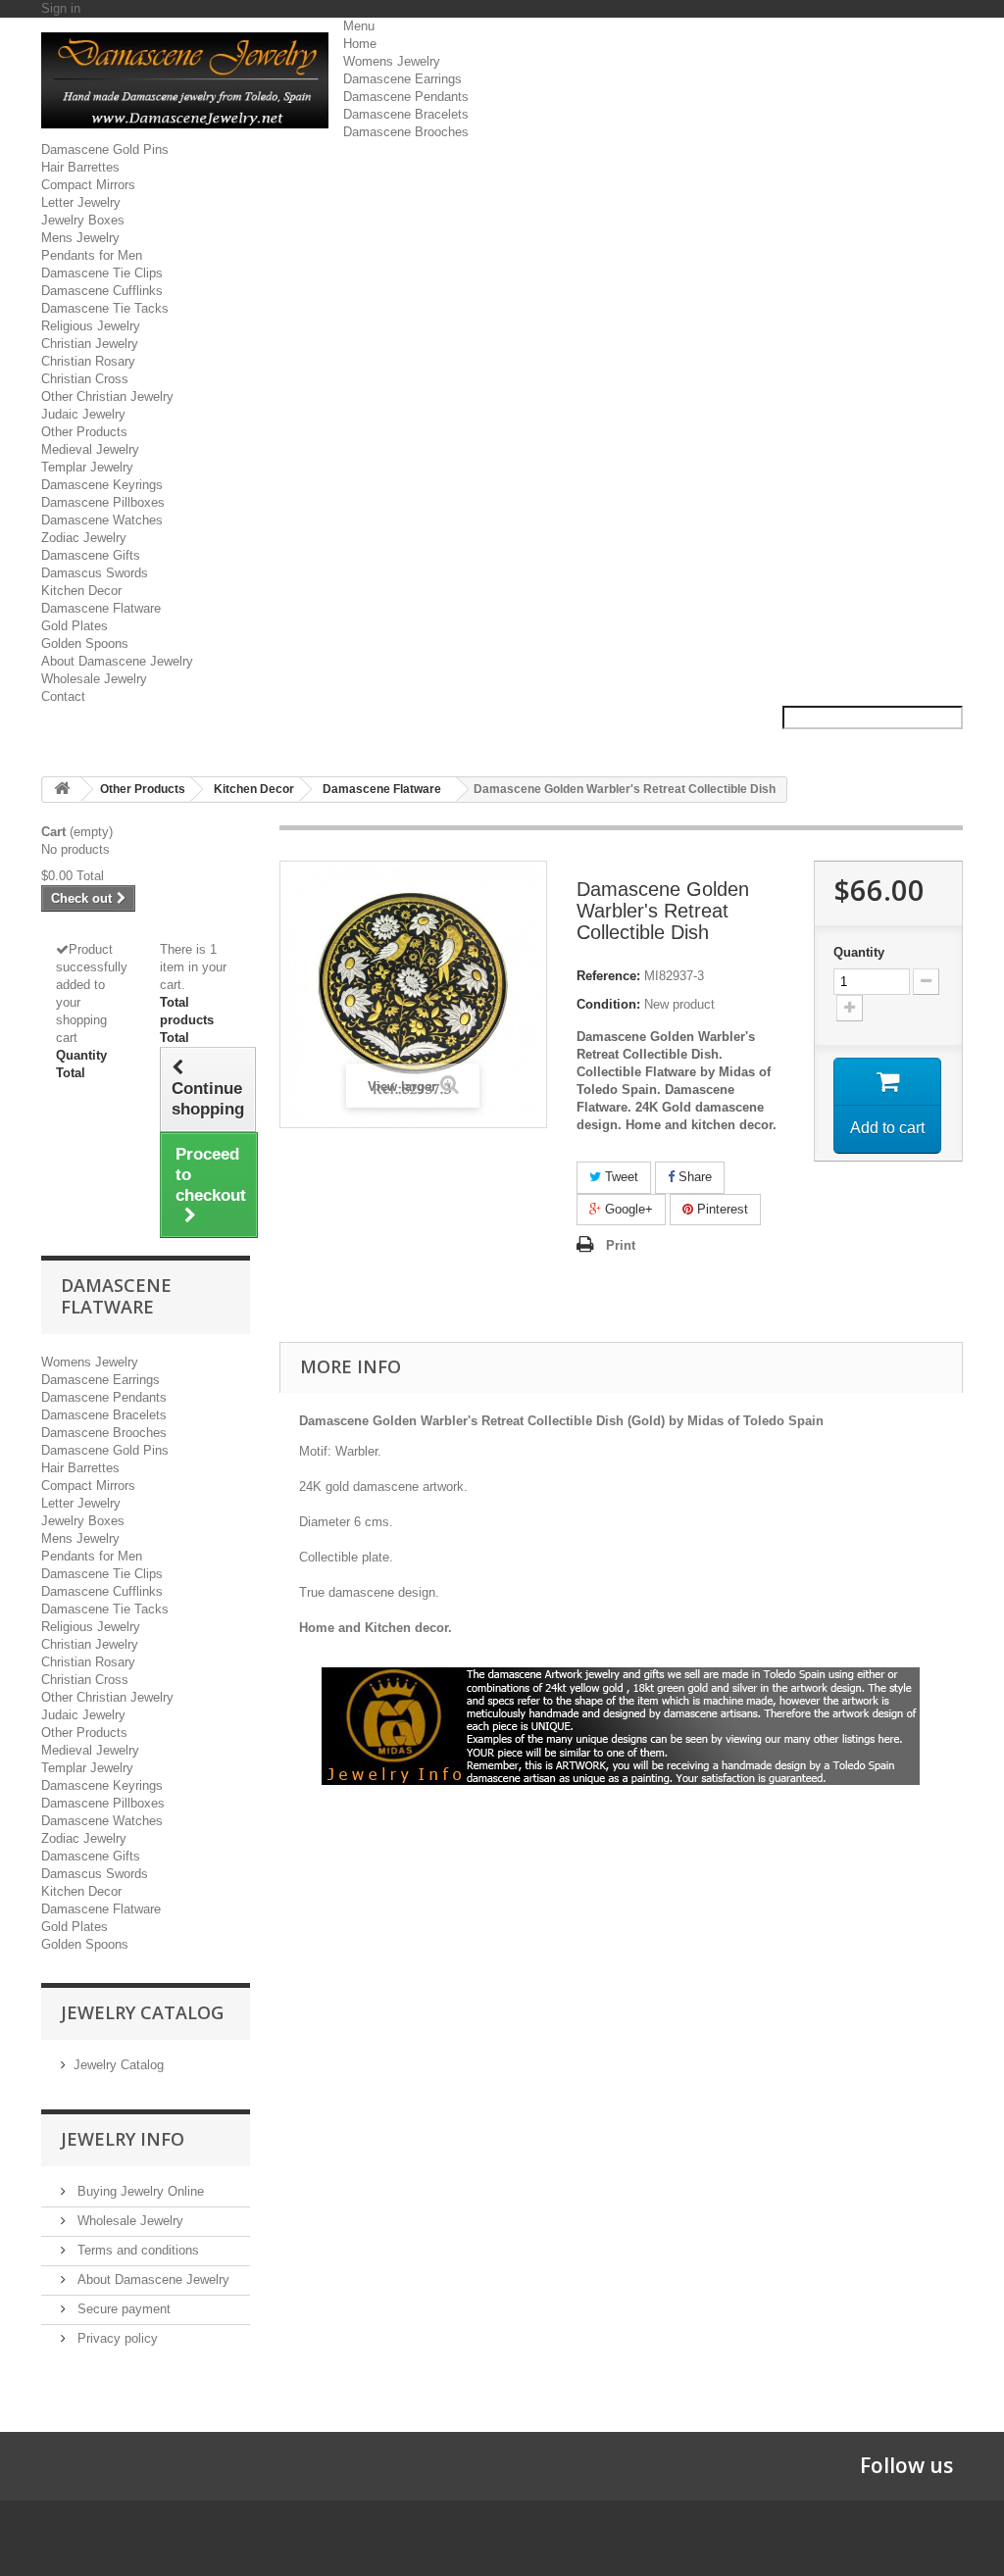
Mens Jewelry (80, 238)
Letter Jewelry (81, 202)
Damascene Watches (102, 520)
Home (360, 44)
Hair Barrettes (80, 167)
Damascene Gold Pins (105, 149)
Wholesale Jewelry (94, 679)
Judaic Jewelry (83, 414)
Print (621, 1245)
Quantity (859, 952)
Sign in (61, 8)
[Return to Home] (62, 790)
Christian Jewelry (90, 344)
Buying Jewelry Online (139, 2191)
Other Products (84, 432)
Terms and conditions (136, 2250)
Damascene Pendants (406, 97)
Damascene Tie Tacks (105, 308)
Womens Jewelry (392, 61)
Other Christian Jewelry (107, 396)
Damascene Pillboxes (103, 502)
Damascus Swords (95, 573)
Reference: (608, 976)
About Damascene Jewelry (117, 661)
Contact (63, 696)
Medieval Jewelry (90, 449)
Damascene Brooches (406, 132)
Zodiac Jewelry (84, 538)
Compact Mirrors (88, 185)
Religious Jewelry (91, 326)
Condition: (608, 1004)
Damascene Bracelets (406, 114)
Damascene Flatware (101, 608)
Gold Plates (75, 626)
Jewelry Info (123, 2139)
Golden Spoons (85, 644)
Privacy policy (116, 2338)
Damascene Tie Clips (102, 273)
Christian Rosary (88, 361)
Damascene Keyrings (102, 485)
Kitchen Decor (81, 591)
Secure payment (122, 2309)
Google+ (627, 1209)
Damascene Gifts (91, 555)
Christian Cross (85, 379)
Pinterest (721, 1209)
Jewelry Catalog (119, 2065)
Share (693, 1177)
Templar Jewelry (87, 467)
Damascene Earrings (402, 79)
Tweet (620, 1177)
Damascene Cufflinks (102, 291)
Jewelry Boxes (83, 220)
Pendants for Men (92, 255)
